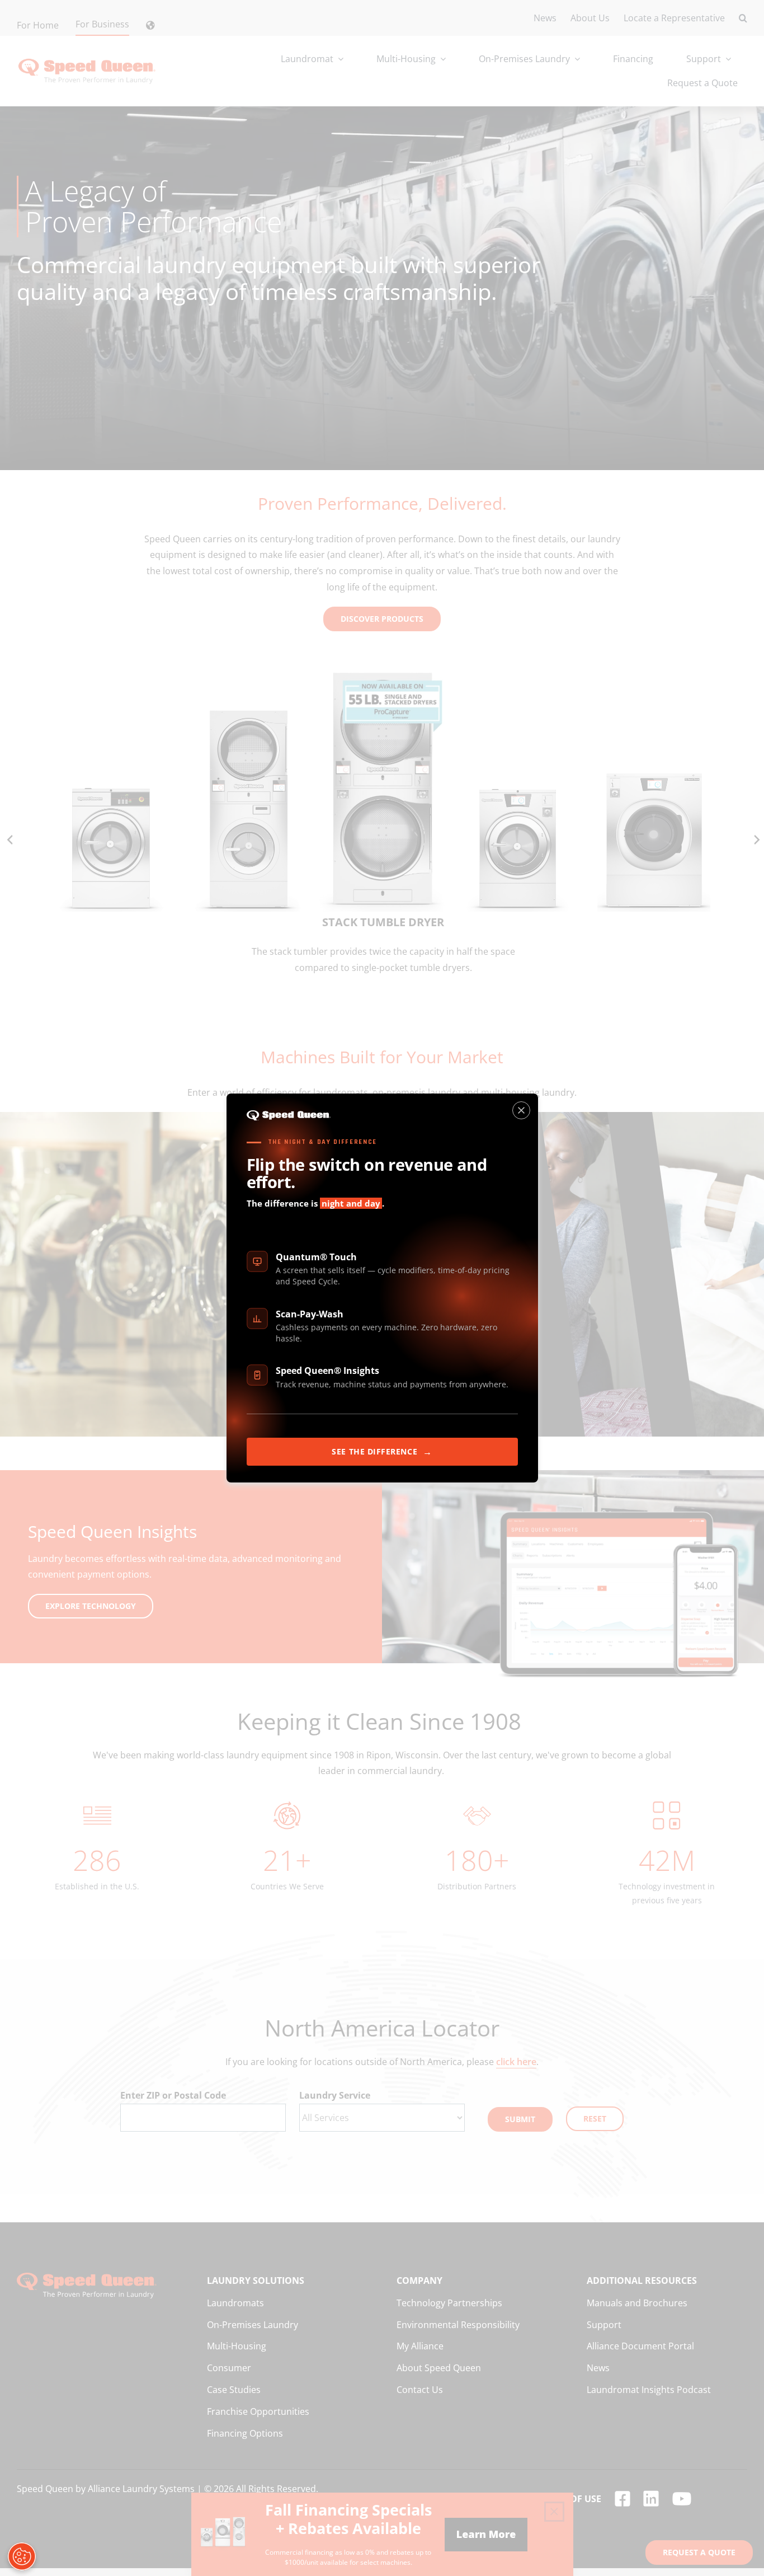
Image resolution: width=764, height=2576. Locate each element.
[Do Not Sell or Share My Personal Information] (22, 2556)
